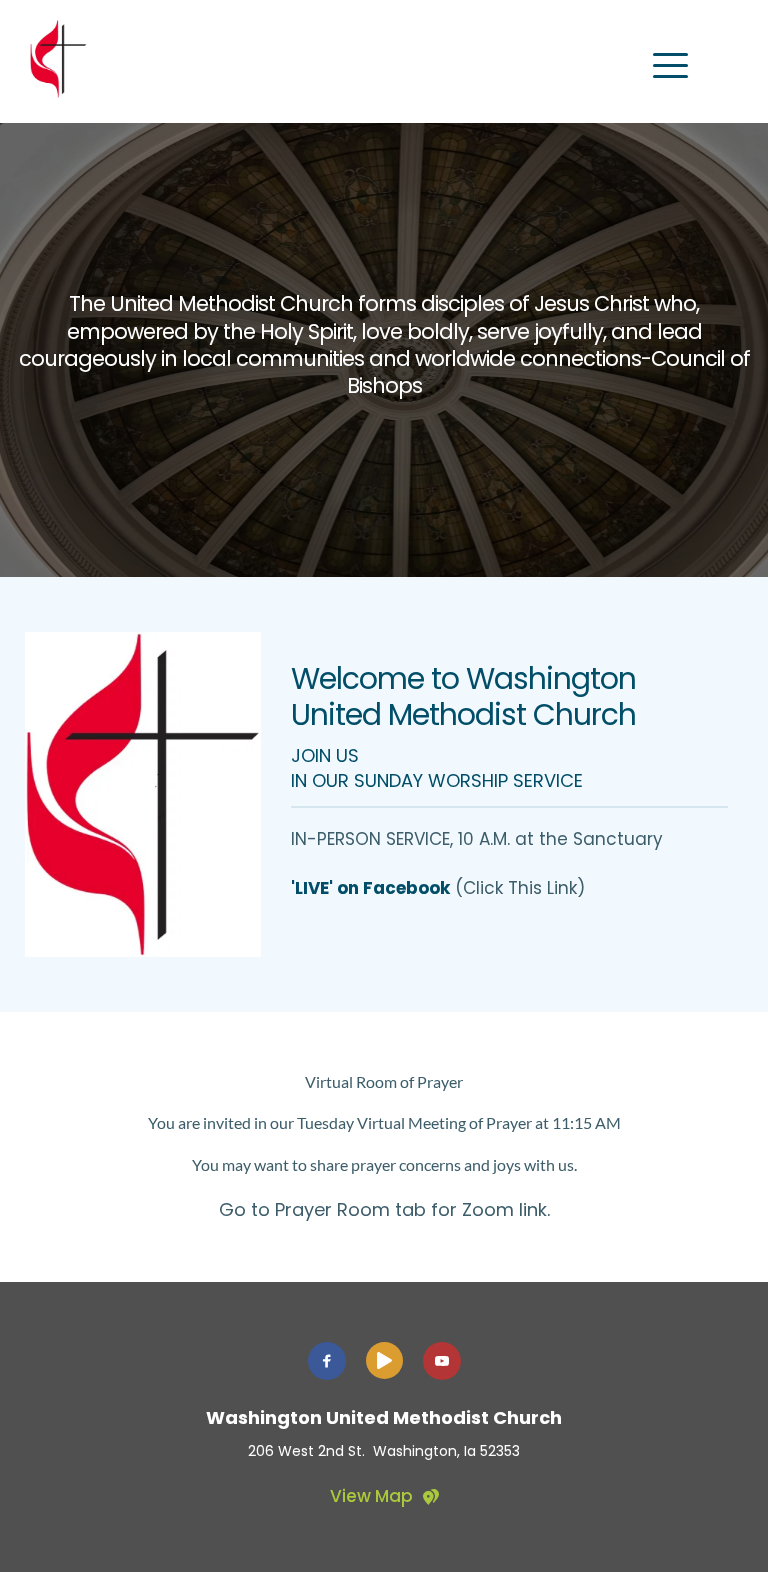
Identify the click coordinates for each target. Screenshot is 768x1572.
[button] (670, 65)
